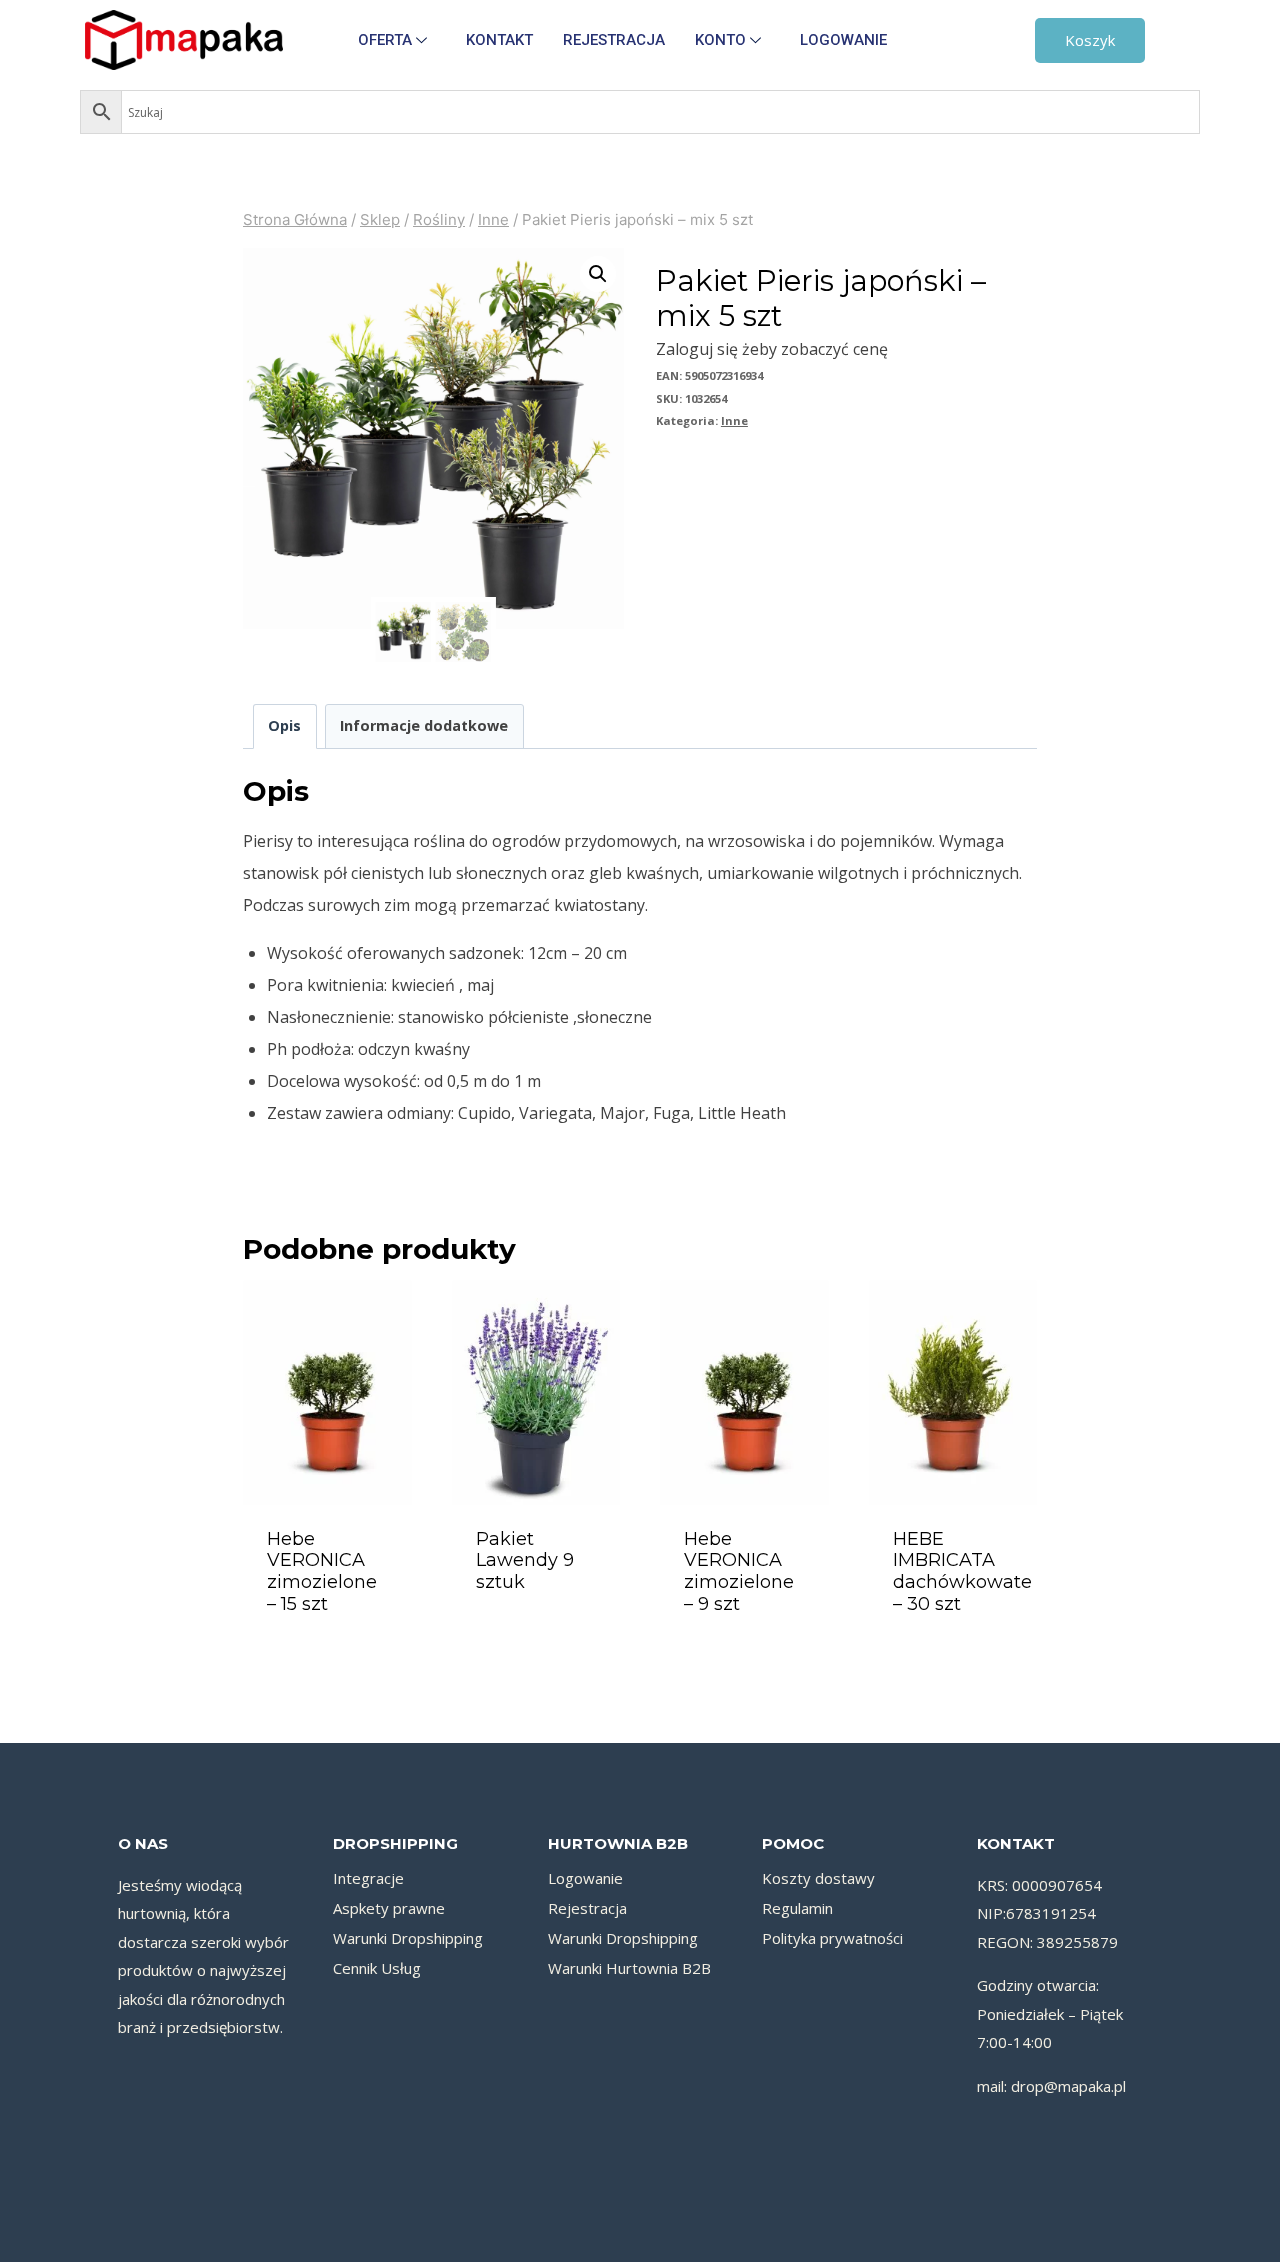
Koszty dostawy (818, 1878)
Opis (284, 725)
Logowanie (843, 40)
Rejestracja (614, 40)
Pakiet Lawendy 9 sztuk (525, 1560)
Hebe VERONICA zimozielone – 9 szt (739, 1571)
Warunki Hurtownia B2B (629, 1968)
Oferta (385, 40)
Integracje (368, 1878)
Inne (734, 420)
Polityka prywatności (832, 1938)
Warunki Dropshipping (408, 1938)
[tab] (285, 726)
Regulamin (797, 1908)
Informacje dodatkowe (424, 725)
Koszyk (1090, 40)
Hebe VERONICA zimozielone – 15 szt (322, 1571)
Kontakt (499, 40)
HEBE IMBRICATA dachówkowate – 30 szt (962, 1571)
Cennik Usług (377, 1968)
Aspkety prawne (389, 1908)
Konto (720, 40)
